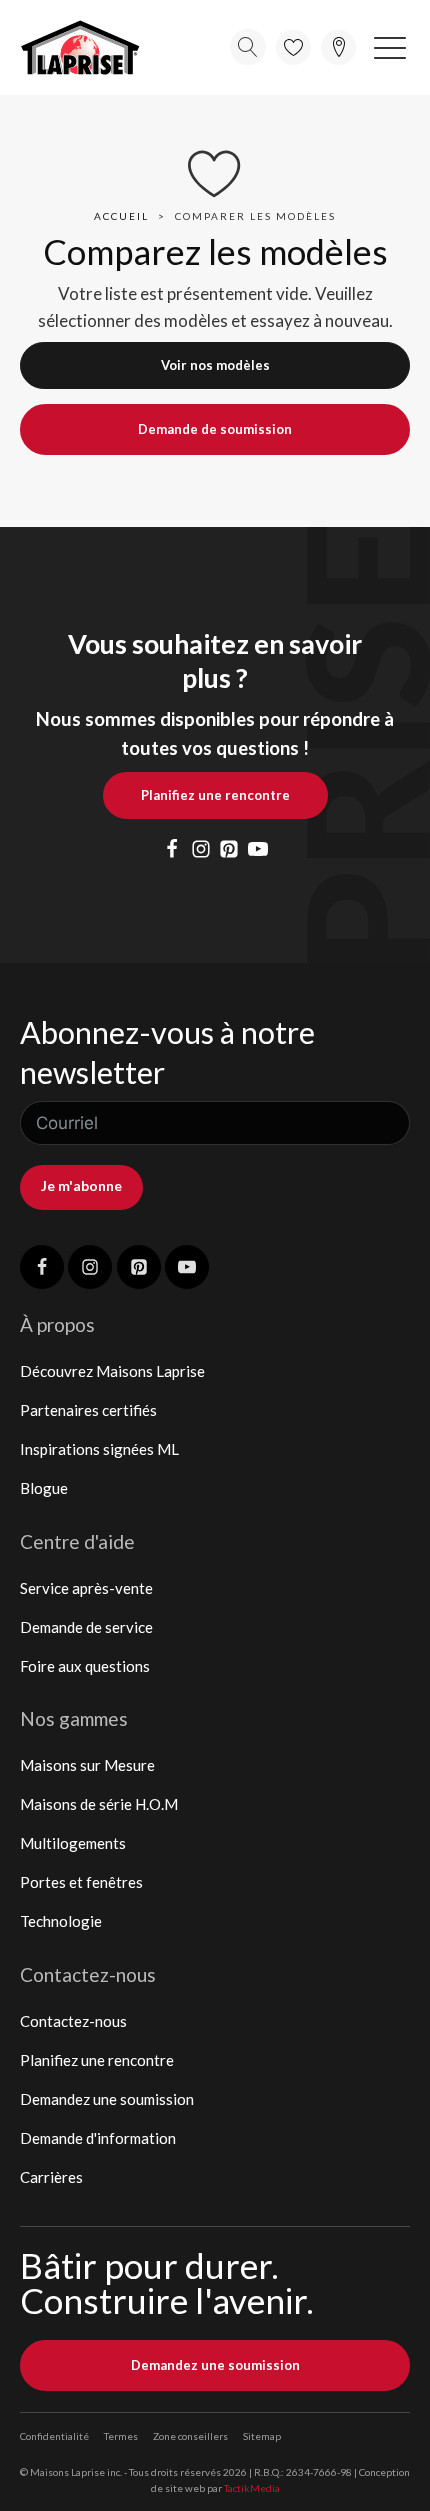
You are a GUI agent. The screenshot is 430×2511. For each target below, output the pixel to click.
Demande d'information (98, 2138)
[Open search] (248, 47)
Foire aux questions (85, 1666)
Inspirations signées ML (99, 1449)
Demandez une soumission (107, 2099)
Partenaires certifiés (88, 1410)
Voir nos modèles (215, 365)
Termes (121, 2436)
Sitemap (262, 2436)
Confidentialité (54, 2436)
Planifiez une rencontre (215, 795)
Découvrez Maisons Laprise (112, 1371)
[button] (390, 47)
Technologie (61, 1921)
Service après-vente (86, 1588)
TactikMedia (252, 2488)
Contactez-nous (73, 2021)
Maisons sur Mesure (87, 1765)
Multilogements (73, 1843)
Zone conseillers (190, 2436)
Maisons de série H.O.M (99, 1804)
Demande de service (86, 1627)
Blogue (44, 1488)
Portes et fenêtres (81, 1882)
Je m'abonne (81, 1185)
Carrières (51, 2177)
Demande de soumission (215, 429)
